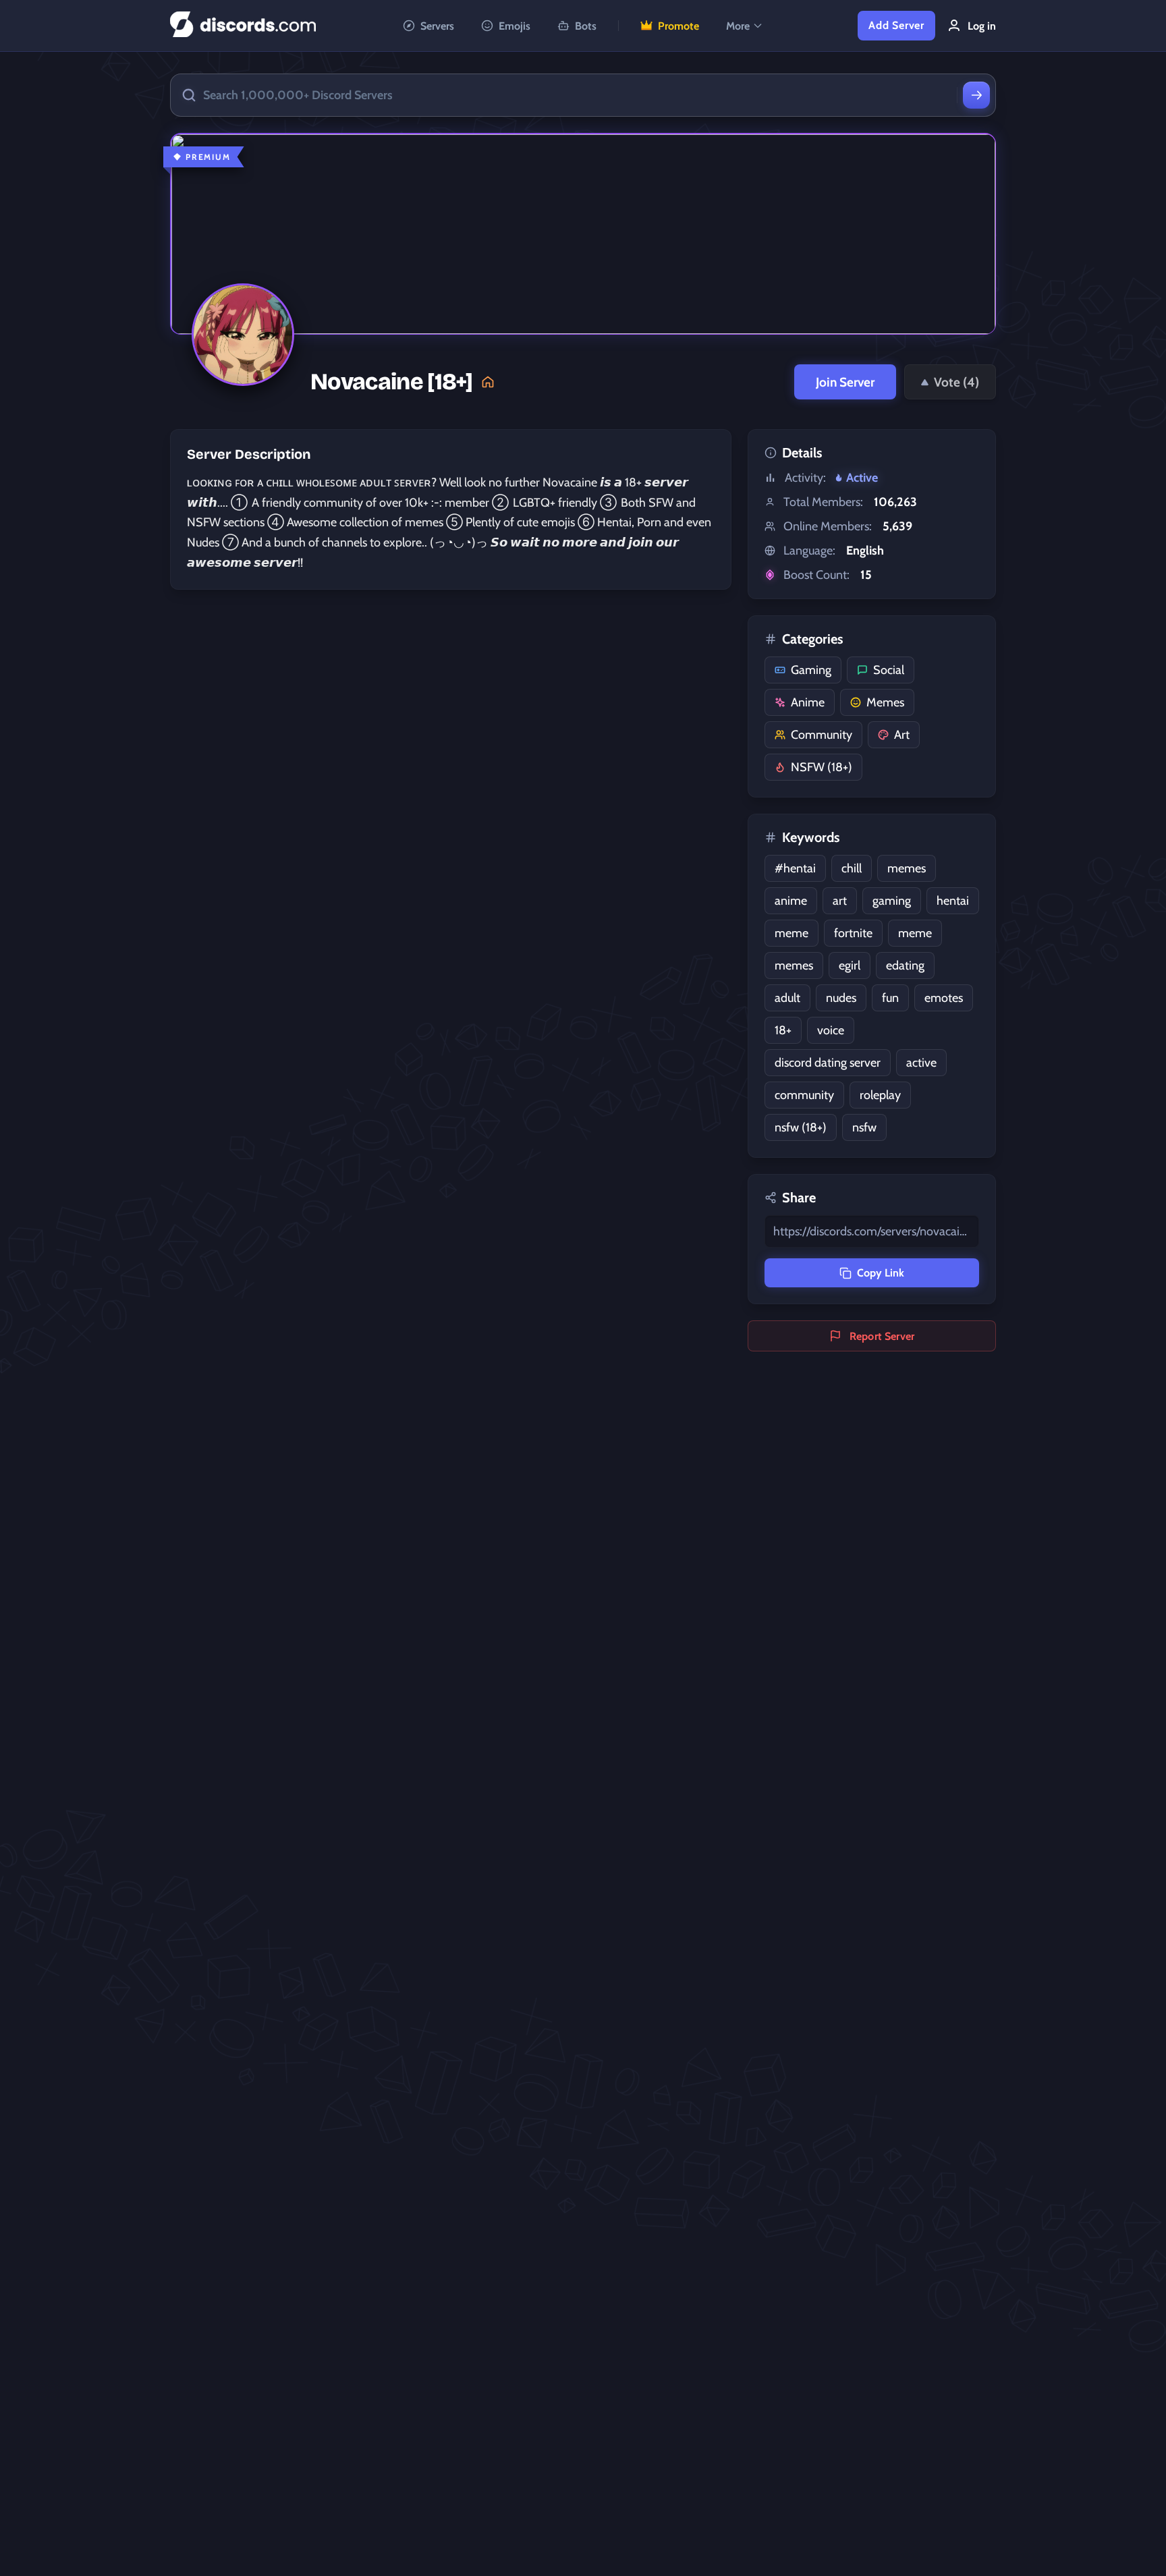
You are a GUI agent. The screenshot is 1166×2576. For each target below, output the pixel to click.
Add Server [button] (896, 25)
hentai (953, 901)
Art (902, 735)
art (840, 901)
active (921, 1063)
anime (791, 901)
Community (822, 735)
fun (890, 998)
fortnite (853, 933)
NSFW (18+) (822, 767)
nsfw (864, 1127)
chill (852, 868)
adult (787, 998)
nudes (841, 998)
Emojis (515, 26)
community (804, 1095)
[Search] (976, 95)
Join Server (845, 382)
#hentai (795, 868)
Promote (678, 26)
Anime (808, 702)
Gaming (811, 670)
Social (889, 670)
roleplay (880, 1095)
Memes (885, 702)
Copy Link (881, 1273)
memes (907, 868)
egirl (850, 965)
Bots (586, 26)
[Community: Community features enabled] (488, 382)
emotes (944, 998)
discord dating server (828, 1063)
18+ (783, 1030)
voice (831, 1030)
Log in (982, 26)
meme (792, 933)
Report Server (882, 1336)
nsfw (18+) (801, 1127)
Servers (437, 26)
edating (905, 965)
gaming (892, 901)
